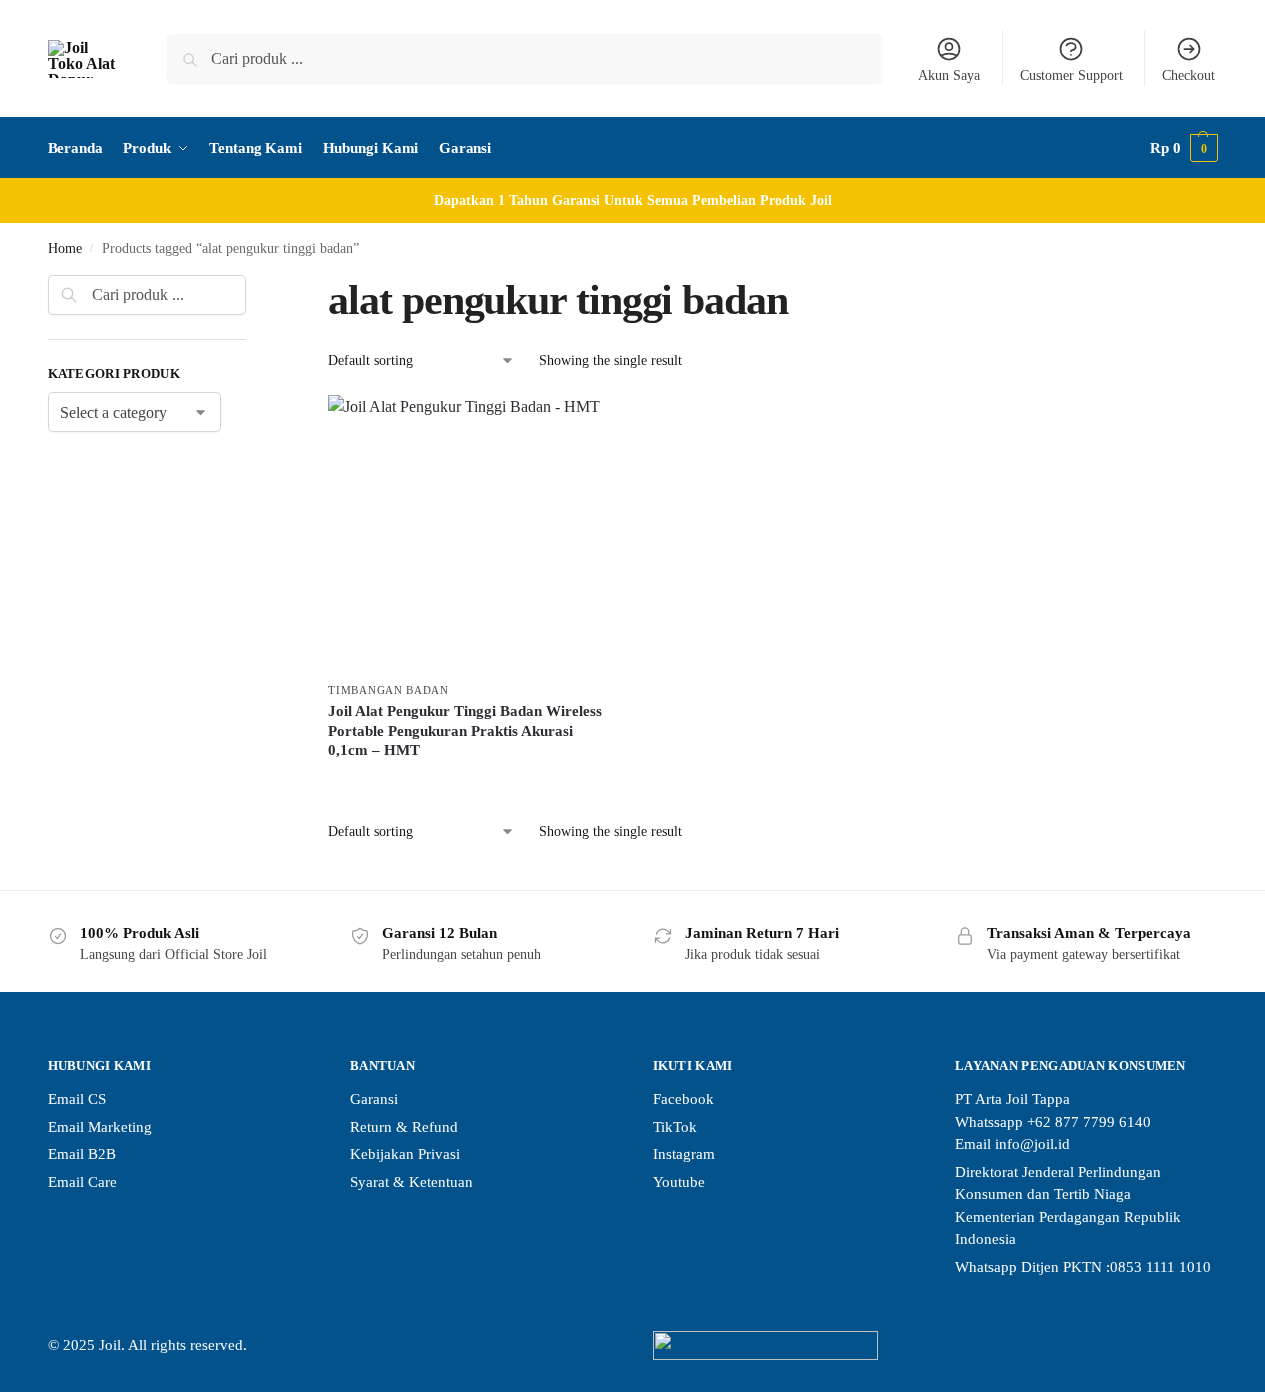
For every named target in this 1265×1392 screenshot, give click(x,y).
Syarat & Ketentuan (411, 1182)
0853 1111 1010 (1160, 1267)
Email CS (77, 1099)
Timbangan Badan (388, 690)
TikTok (675, 1127)
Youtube (679, 1182)
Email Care (82, 1182)
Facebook (683, 1099)
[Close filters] (252, 287)
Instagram (684, 1154)
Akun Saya (949, 75)
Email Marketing (100, 1127)
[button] (1184, 148)
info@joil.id (1032, 1144)
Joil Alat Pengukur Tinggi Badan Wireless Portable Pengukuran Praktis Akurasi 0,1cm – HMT (465, 730)
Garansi (374, 1099)
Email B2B (82, 1154)
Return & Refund (404, 1127)
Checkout (1188, 75)
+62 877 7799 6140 (1089, 1122)
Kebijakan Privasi (405, 1154)
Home (65, 248)
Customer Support (1071, 75)
